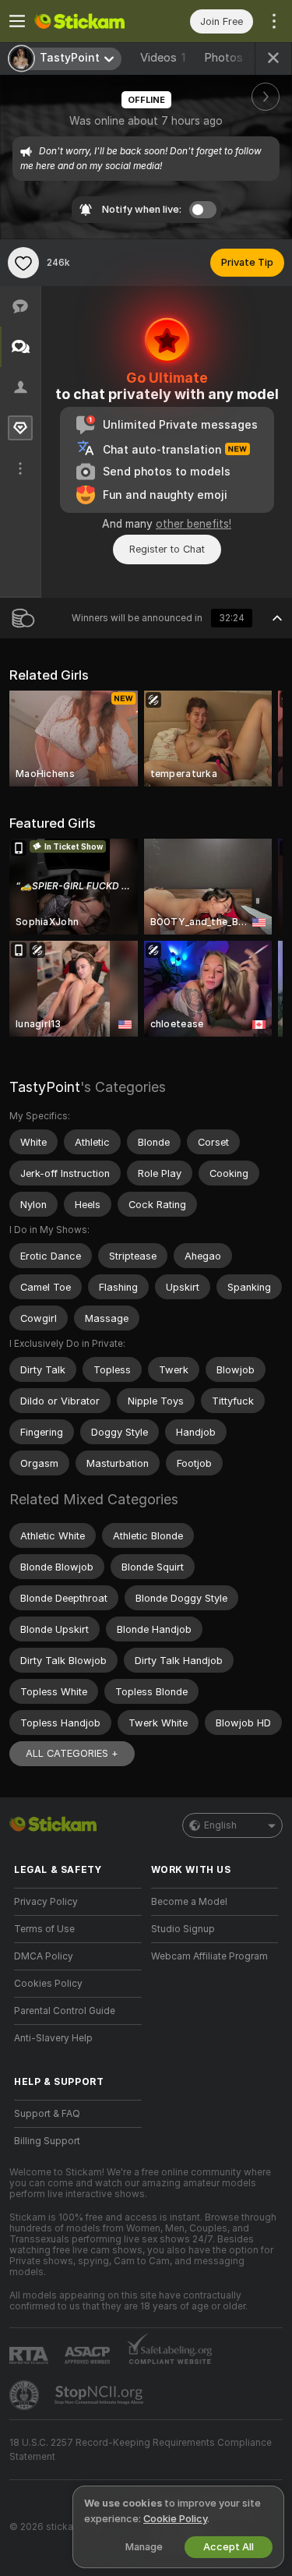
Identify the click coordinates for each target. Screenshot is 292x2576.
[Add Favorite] (23, 263)
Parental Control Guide (65, 2011)
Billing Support (47, 2141)
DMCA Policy (44, 1956)
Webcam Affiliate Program (209, 1956)
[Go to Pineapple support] (26, 2395)
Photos (231, 58)
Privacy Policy (46, 1902)
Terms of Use (44, 1929)
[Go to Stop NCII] (100, 2395)
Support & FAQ (47, 2114)
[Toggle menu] (17, 21)
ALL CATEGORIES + (72, 1753)
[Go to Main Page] (90, 21)
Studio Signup (183, 1929)
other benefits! (193, 524)
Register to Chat (167, 549)
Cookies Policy (48, 1984)
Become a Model (189, 1902)
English (220, 1825)
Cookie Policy (175, 2519)
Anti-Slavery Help (53, 2038)
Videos (163, 58)
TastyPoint (45, 1087)
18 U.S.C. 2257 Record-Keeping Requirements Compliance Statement (141, 2450)
